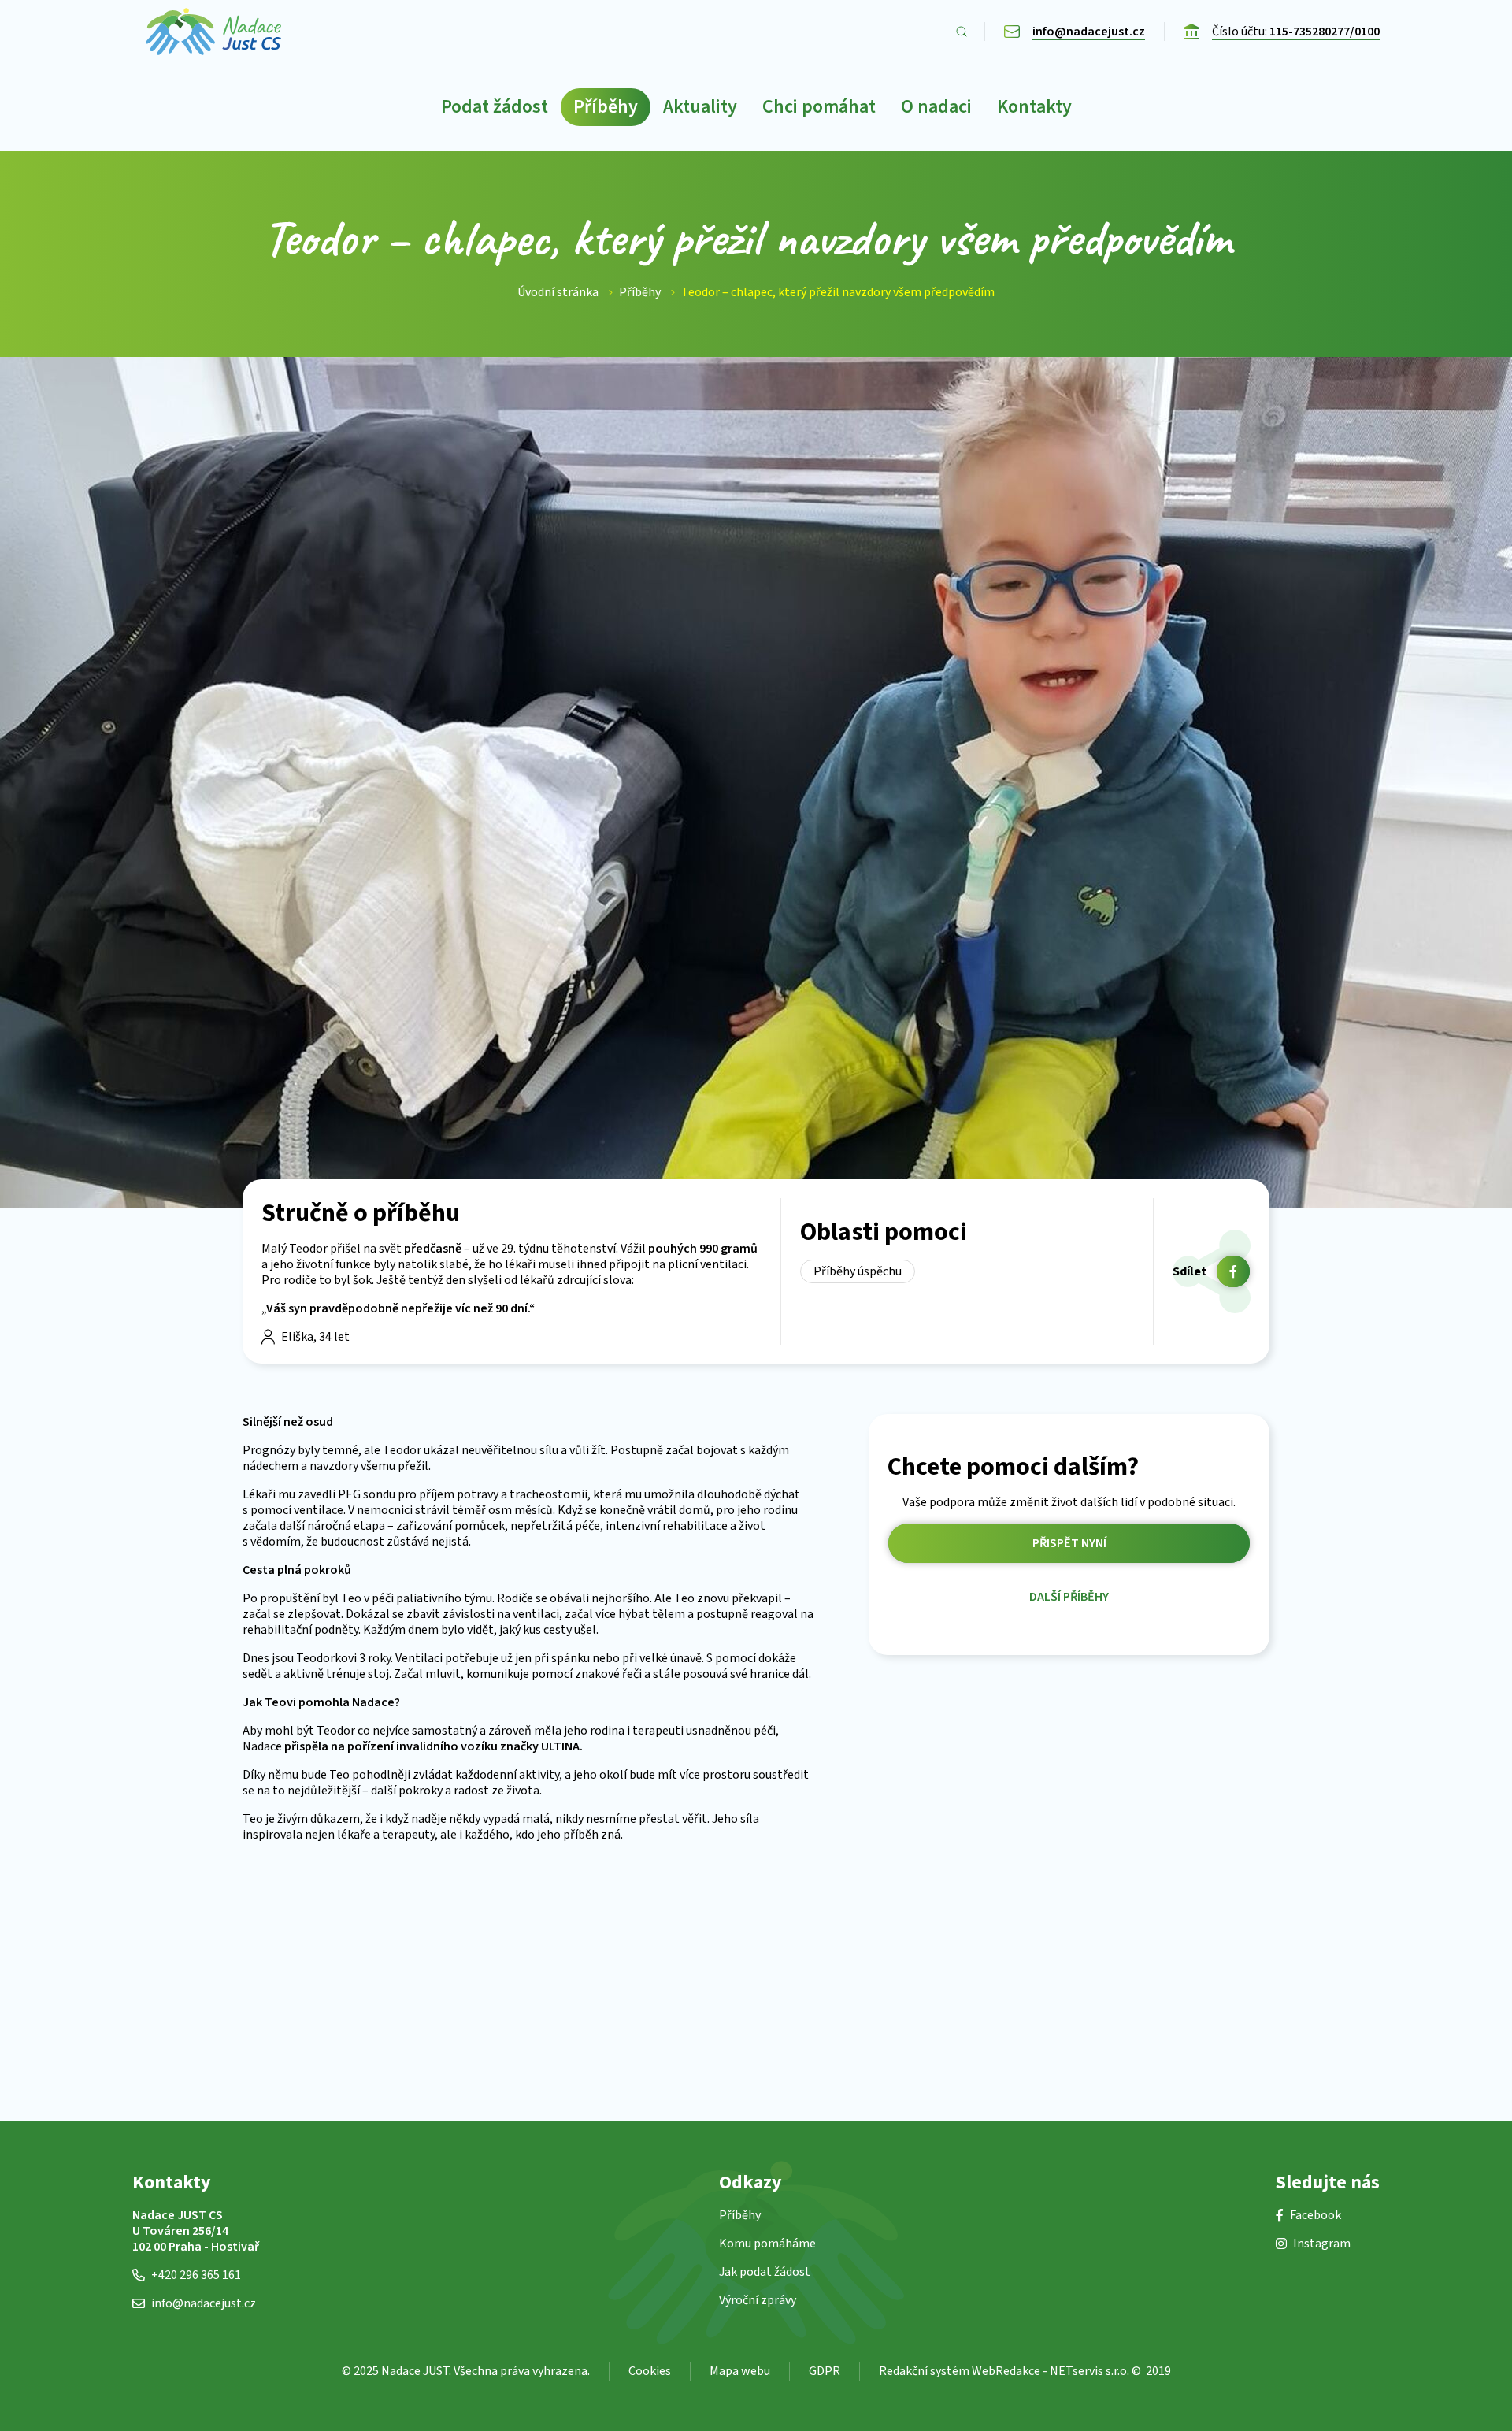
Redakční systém (924, 2371)
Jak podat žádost (765, 2272)
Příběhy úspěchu (858, 1271)
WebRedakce (1006, 2371)
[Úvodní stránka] (213, 32)
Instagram (1322, 2244)
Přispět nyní (1069, 1544)
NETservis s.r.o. (1090, 2371)
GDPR (825, 2371)
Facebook (1316, 2215)
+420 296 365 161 (196, 2275)
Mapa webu (740, 2371)
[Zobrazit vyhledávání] (962, 32)
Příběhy (640, 292)
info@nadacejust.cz (204, 2303)
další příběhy (1069, 1598)
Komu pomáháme (767, 2244)
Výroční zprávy (758, 2300)
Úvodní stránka (558, 292)
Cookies (650, 2371)
